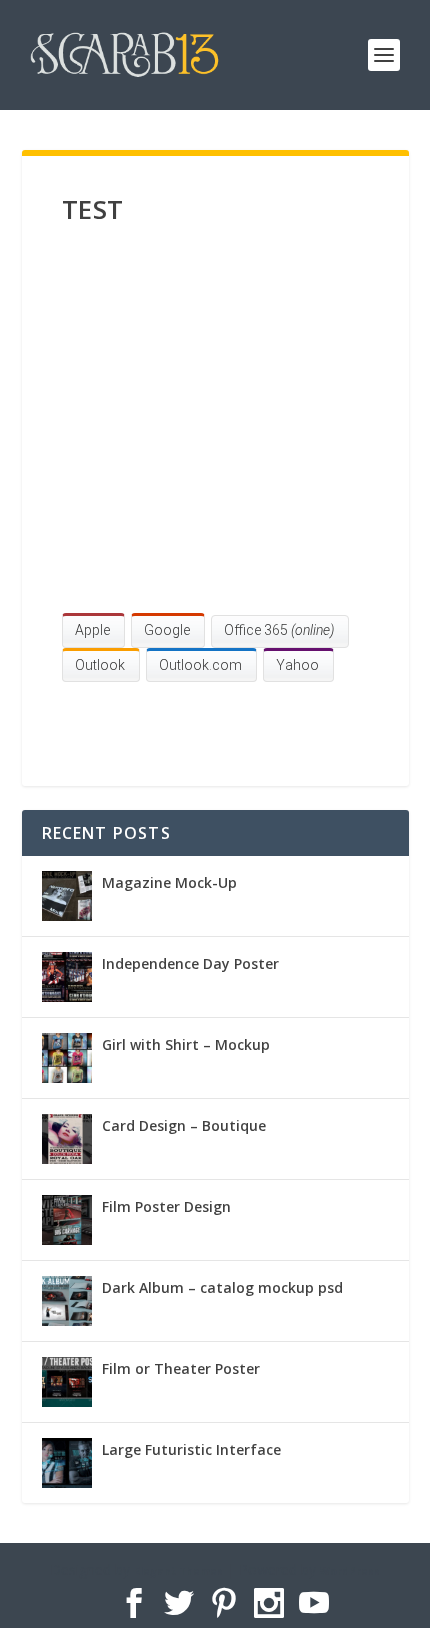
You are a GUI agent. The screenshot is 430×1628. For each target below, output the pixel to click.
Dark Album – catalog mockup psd (222, 1287)
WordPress (350, 1571)
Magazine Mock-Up (169, 882)
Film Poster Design (166, 1206)
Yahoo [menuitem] (297, 665)
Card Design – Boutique (184, 1125)
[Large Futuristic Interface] (67, 1463)
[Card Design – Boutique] (67, 1139)
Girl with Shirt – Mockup (186, 1044)
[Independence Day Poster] (67, 977)
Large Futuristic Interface (191, 1449)
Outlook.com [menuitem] (200, 665)
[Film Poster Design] (67, 1220)
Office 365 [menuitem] (279, 630)
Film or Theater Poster (181, 1368)
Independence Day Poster (190, 963)
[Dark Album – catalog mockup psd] (67, 1301)
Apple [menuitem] (92, 630)
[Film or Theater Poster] (67, 1382)
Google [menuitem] (167, 630)
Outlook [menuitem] (100, 665)
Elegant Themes (178, 1571)
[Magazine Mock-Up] (67, 896)
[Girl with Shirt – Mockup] (67, 1058)
